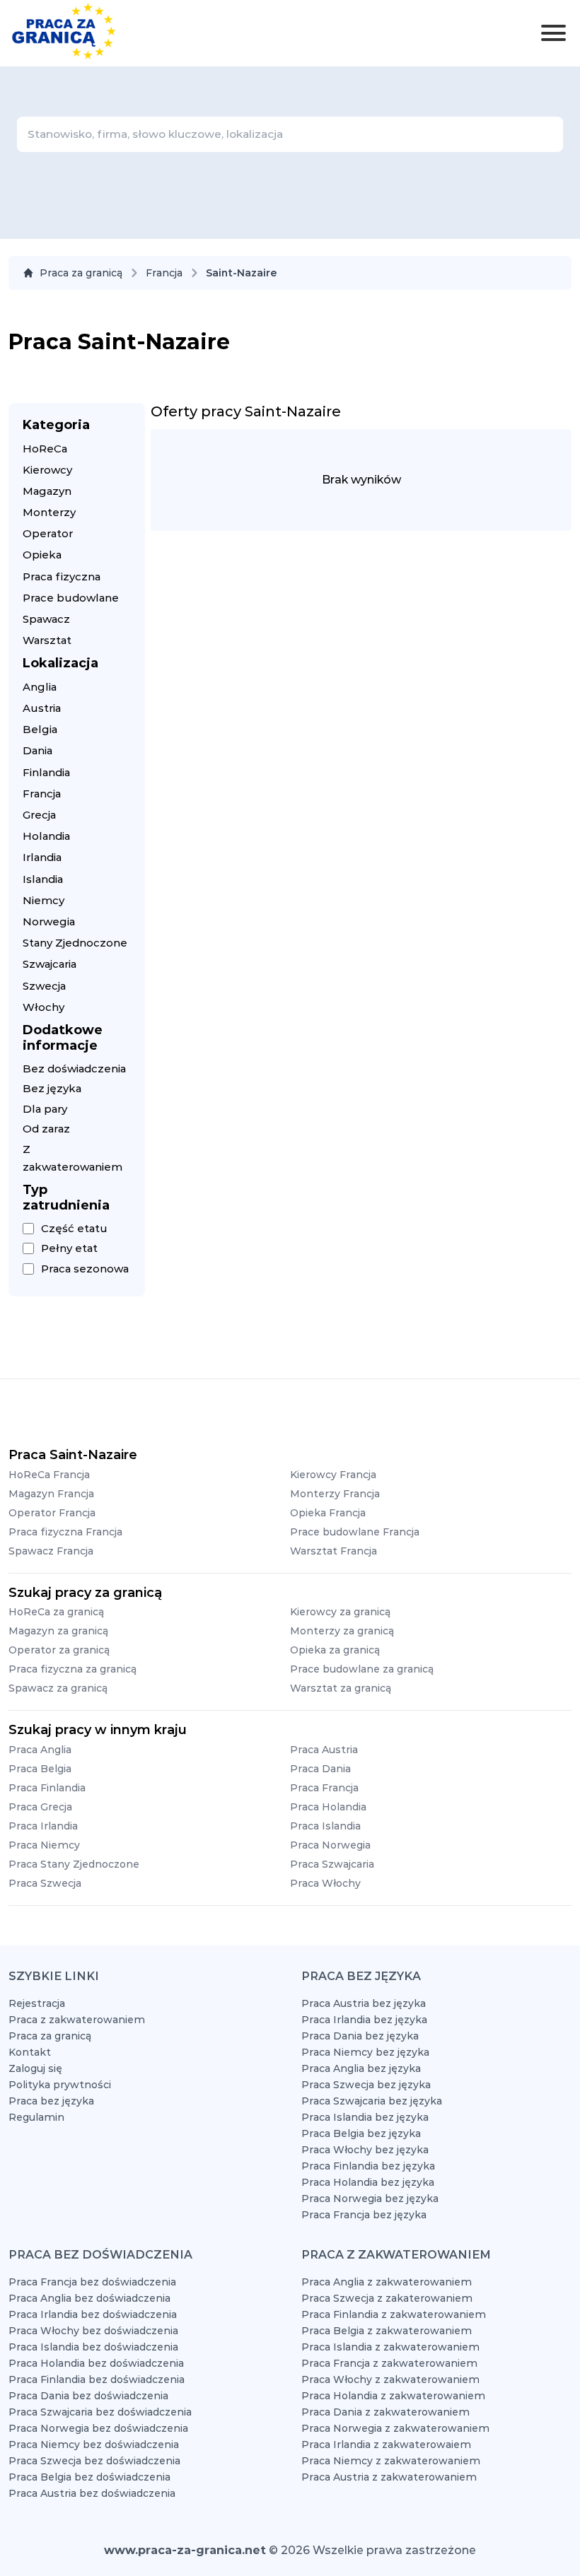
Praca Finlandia (47, 1788)
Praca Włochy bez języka (365, 2150)
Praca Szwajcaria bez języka (372, 2101)
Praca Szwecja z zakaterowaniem (387, 2298)
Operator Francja (52, 1513)
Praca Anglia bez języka (361, 2068)
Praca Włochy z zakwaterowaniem (390, 2379)
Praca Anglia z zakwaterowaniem (387, 2282)
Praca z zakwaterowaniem (77, 2020)
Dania (37, 750)
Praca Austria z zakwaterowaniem (389, 2477)
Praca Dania (320, 1769)
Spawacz (46, 619)
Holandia (46, 836)
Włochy (43, 1007)
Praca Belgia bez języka (361, 2133)
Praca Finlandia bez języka (368, 2166)
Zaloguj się (35, 2068)
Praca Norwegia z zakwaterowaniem (395, 2428)
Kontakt (30, 2052)
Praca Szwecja (45, 1883)
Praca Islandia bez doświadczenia (93, 2347)
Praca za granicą (81, 273)
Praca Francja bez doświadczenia (92, 2282)
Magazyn (47, 491)
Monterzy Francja (335, 1494)
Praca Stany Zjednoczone (74, 1864)
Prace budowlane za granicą (362, 1669)
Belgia (40, 729)
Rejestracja (37, 2003)
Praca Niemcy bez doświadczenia (94, 2445)
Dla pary (45, 1109)
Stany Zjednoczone (75, 943)
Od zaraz (46, 1129)
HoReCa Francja (49, 1475)
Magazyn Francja (51, 1494)
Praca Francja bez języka (364, 2215)
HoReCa (45, 449)
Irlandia (42, 857)
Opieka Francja (328, 1513)
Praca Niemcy (44, 1845)
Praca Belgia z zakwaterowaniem (387, 2331)
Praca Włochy (325, 1883)
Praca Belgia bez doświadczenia (89, 2477)
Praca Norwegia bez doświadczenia (98, 2428)
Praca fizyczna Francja (65, 1532)
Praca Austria (324, 1750)
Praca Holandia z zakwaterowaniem (393, 2396)
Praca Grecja (40, 1807)
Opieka (42, 555)
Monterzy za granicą (342, 1631)
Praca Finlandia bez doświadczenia (97, 2379)
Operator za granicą (59, 1650)
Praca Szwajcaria (332, 1864)
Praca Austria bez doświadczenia (92, 2493)
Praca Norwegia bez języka (370, 2199)
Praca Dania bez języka (360, 2036)
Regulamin (36, 2117)
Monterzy (49, 512)
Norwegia (49, 921)
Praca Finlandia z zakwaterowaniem (394, 2314)
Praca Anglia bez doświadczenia (89, 2298)
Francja (164, 273)
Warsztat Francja (333, 1551)
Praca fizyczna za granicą (72, 1669)
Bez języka (52, 1088)
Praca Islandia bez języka (365, 2117)
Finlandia (46, 772)
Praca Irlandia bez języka (364, 2020)
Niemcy (43, 900)
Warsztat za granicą (341, 1688)
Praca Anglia (40, 1750)
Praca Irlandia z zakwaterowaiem (386, 2445)
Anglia (40, 687)
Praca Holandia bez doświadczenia (96, 2363)
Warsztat (47, 640)
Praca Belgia (40, 1769)
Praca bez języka (51, 2101)
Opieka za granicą (335, 1650)
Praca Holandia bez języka (368, 2182)
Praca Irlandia (43, 1826)
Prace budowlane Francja (355, 1532)
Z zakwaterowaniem (72, 1158)
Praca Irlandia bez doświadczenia (93, 2314)
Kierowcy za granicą (340, 1612)
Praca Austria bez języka (364, 2003)
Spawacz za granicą (58, 1688)
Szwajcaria (50, 964)
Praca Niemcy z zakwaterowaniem (391, 2461)
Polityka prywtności (60, 2085)
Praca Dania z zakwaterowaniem (385, 2412)
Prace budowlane (71, 598)
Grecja (39, 815)
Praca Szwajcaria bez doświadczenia (100, 2412)
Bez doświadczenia (74, 1069)
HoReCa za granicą (56, 1612)
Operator (48, 533)
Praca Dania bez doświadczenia (88, 2396)
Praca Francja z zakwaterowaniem (389, 2363)
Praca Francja (324, 1788)
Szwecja (44, 986)
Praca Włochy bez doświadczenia (93, 2331)
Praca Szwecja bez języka (366, 2085)
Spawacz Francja (51, 1551)
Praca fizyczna (62, 576)
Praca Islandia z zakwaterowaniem (390, 2347)
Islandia (43, 879)
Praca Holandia (328, 1807)
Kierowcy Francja (333, 1475)
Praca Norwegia (330, 1845)
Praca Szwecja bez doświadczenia (94, 2461)
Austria (42, 708)
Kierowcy (47, 470)
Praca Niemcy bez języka (365, 2052)
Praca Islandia (325, 1826)
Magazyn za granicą (58, 1631)
